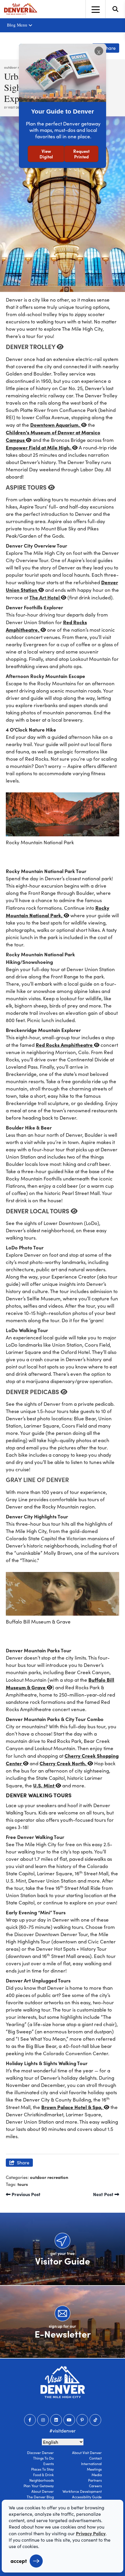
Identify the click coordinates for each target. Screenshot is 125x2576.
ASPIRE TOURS (27, 487)
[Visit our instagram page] (43, 2420)
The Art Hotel (45, 597)
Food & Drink (43, 2475)
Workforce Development (82, 2491)
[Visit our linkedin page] (56, 2420)
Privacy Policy (91, 2533)
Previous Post (25, 2194)
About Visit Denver (87, 2453)
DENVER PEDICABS (33, 1391)
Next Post (104, 2194)
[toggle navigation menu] (95, 9)
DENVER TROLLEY (31, 346)
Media (97, 2475)
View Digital (46, 154)
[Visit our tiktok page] (95, 2420)
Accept (19, 2561)
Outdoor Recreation (49, 2177)
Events (49, 2464)
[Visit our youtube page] (69, 2420)
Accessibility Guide (87, 2497)
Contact (95, 2458)
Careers (95, 2486)
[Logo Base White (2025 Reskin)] (63, 2382)
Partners (95, 2480)
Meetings (94, 2469)
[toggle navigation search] (115, 9)
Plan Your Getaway (39, 2486)
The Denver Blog (40, 2497)
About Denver (43, 2491)
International (91, 2464)
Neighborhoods (42, 2480)
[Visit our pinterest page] (82, 2420)
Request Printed (81, 154)
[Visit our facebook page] (30, 2420)
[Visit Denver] (21, 9)
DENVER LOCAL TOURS (38, 1211)
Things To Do (43, 2458)
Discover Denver (40, 2453)
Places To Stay (42, 2469)
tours (23, 2184)
